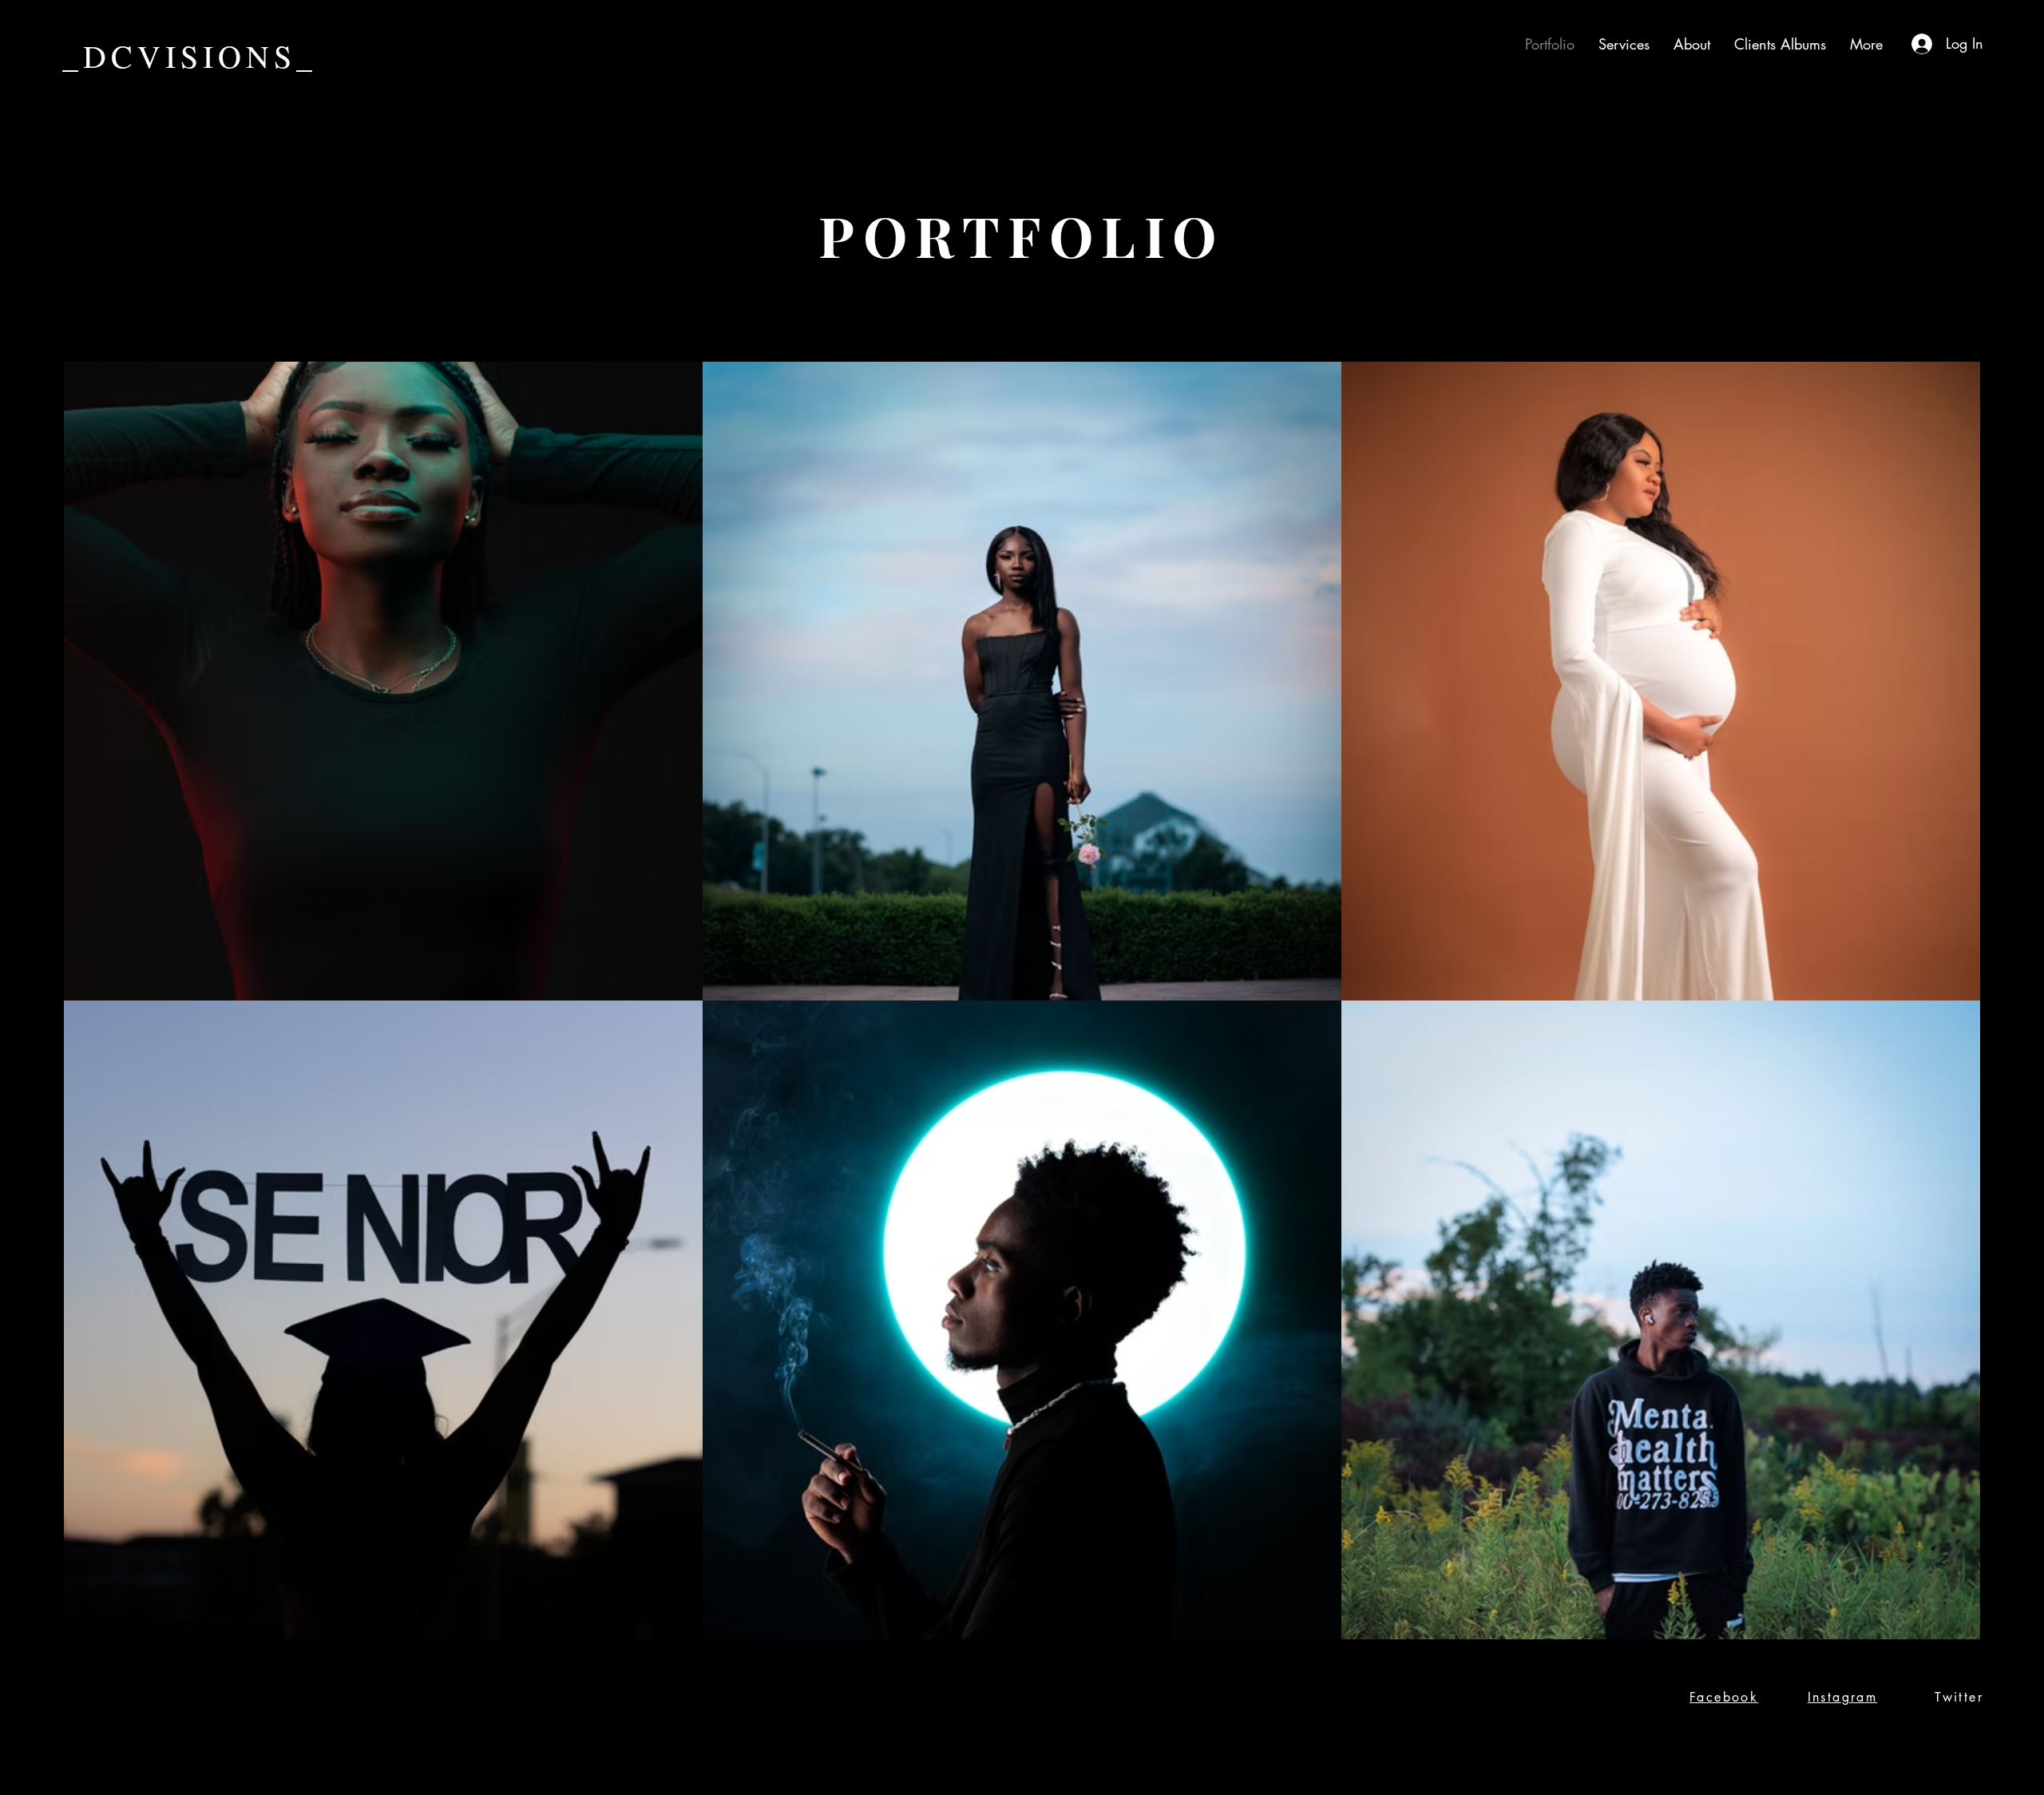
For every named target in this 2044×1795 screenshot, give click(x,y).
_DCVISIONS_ (190, 55)
